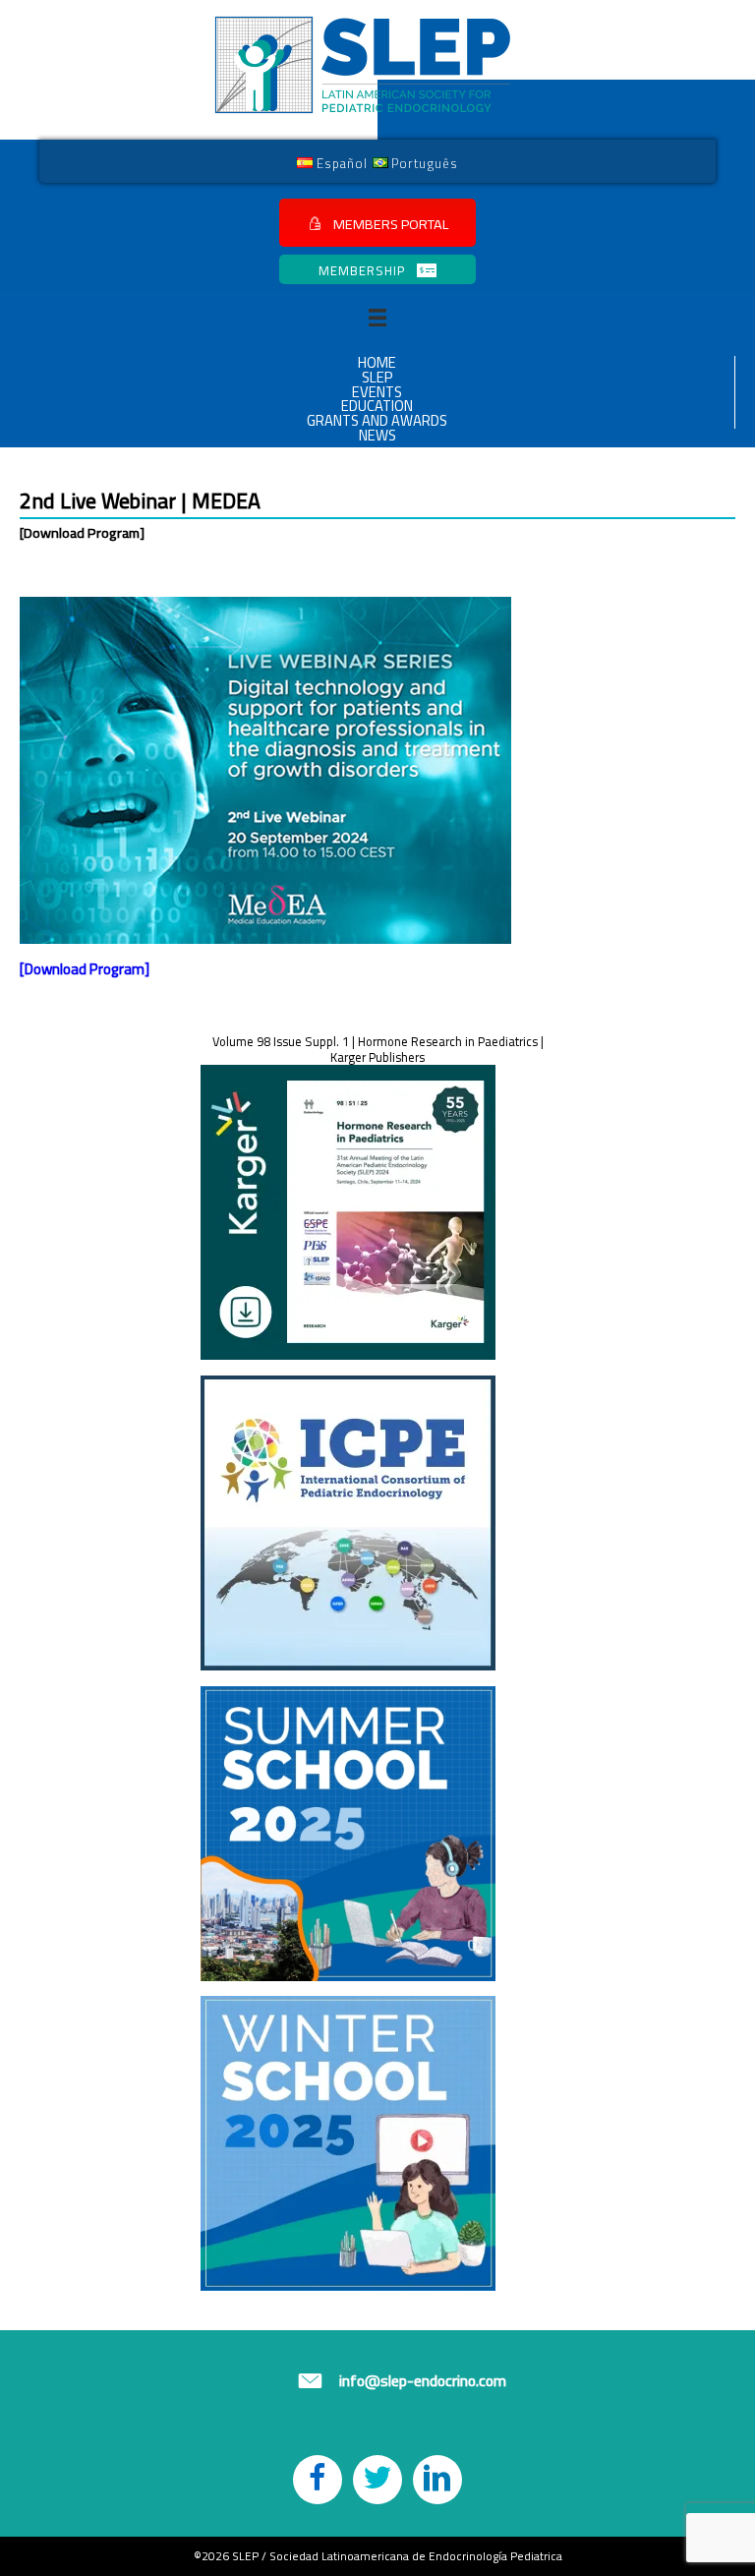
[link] (332, 162)
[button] (377, 223)
